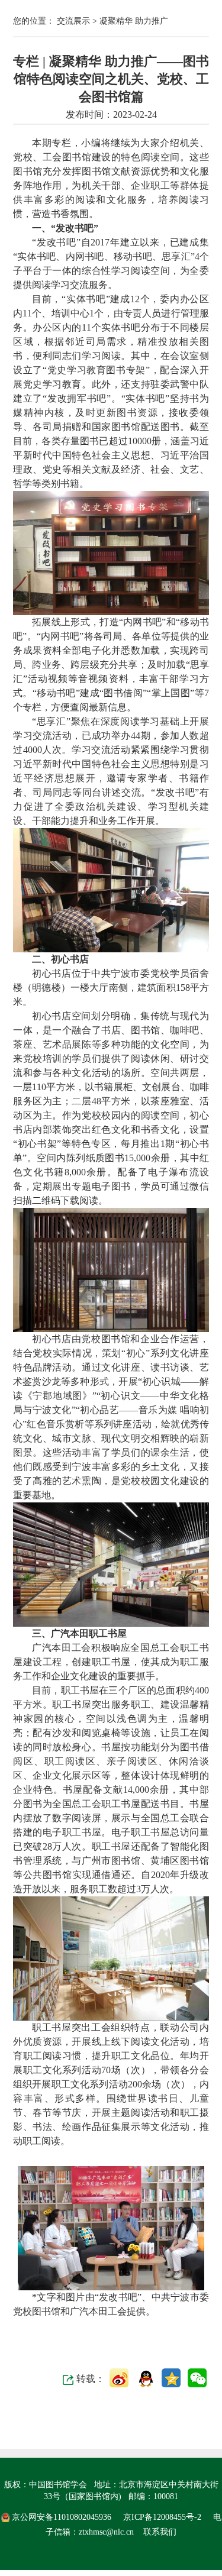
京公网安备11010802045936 (62, 2517)
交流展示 (75, 21)
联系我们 (160, 2532)
